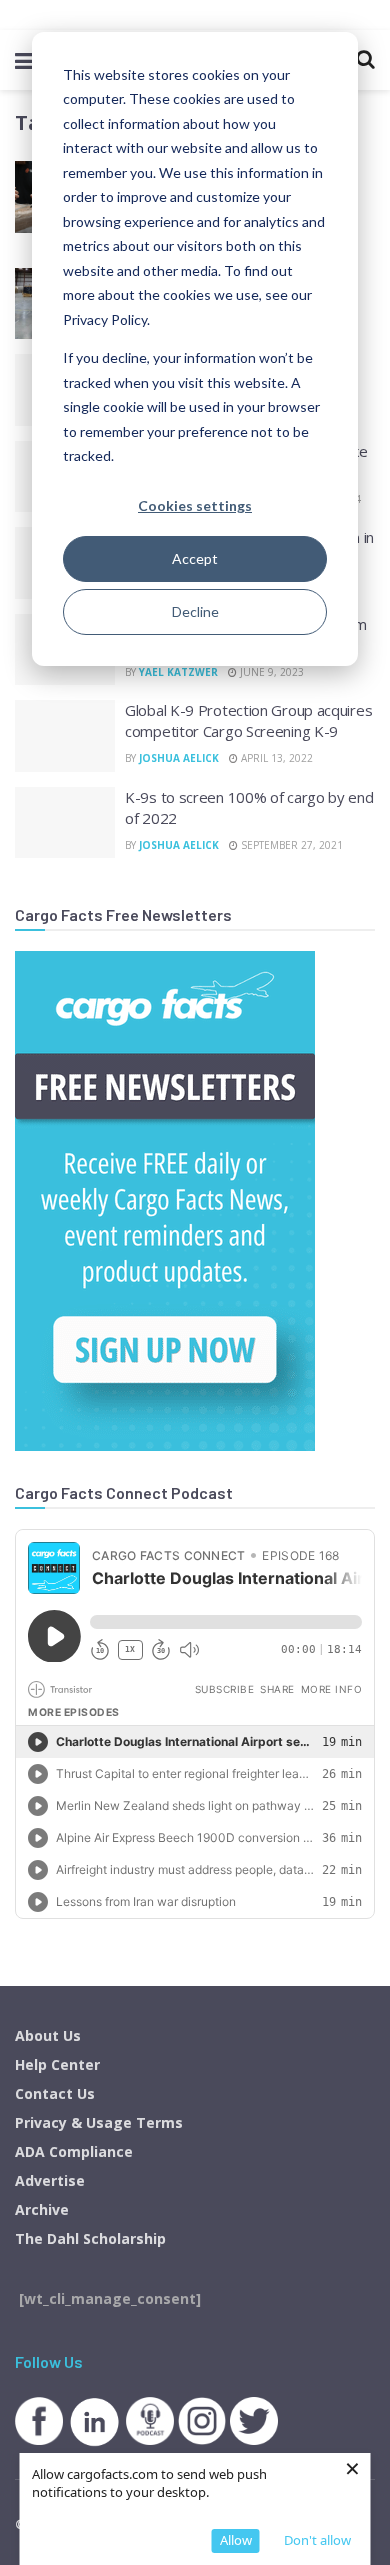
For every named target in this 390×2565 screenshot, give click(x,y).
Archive (42, 2209)
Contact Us (55, 2093)
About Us (48, 2035)
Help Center (57, 2064)
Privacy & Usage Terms (99, 2122)
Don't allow (317, 2540)
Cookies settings (195, 505)
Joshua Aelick (179, 758)
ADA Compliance (74, 2151)
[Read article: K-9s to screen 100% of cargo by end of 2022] (65, 823)
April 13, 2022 (275, 758)
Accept (195, 558)
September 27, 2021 (290, 845)
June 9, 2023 (270, 672)
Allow (236, 2540)
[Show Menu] (24, 60)
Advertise (50, 2180)
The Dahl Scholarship (90, 2238)
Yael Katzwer (178, 672)
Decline (195, 611)
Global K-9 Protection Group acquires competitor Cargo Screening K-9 (248, 720)
